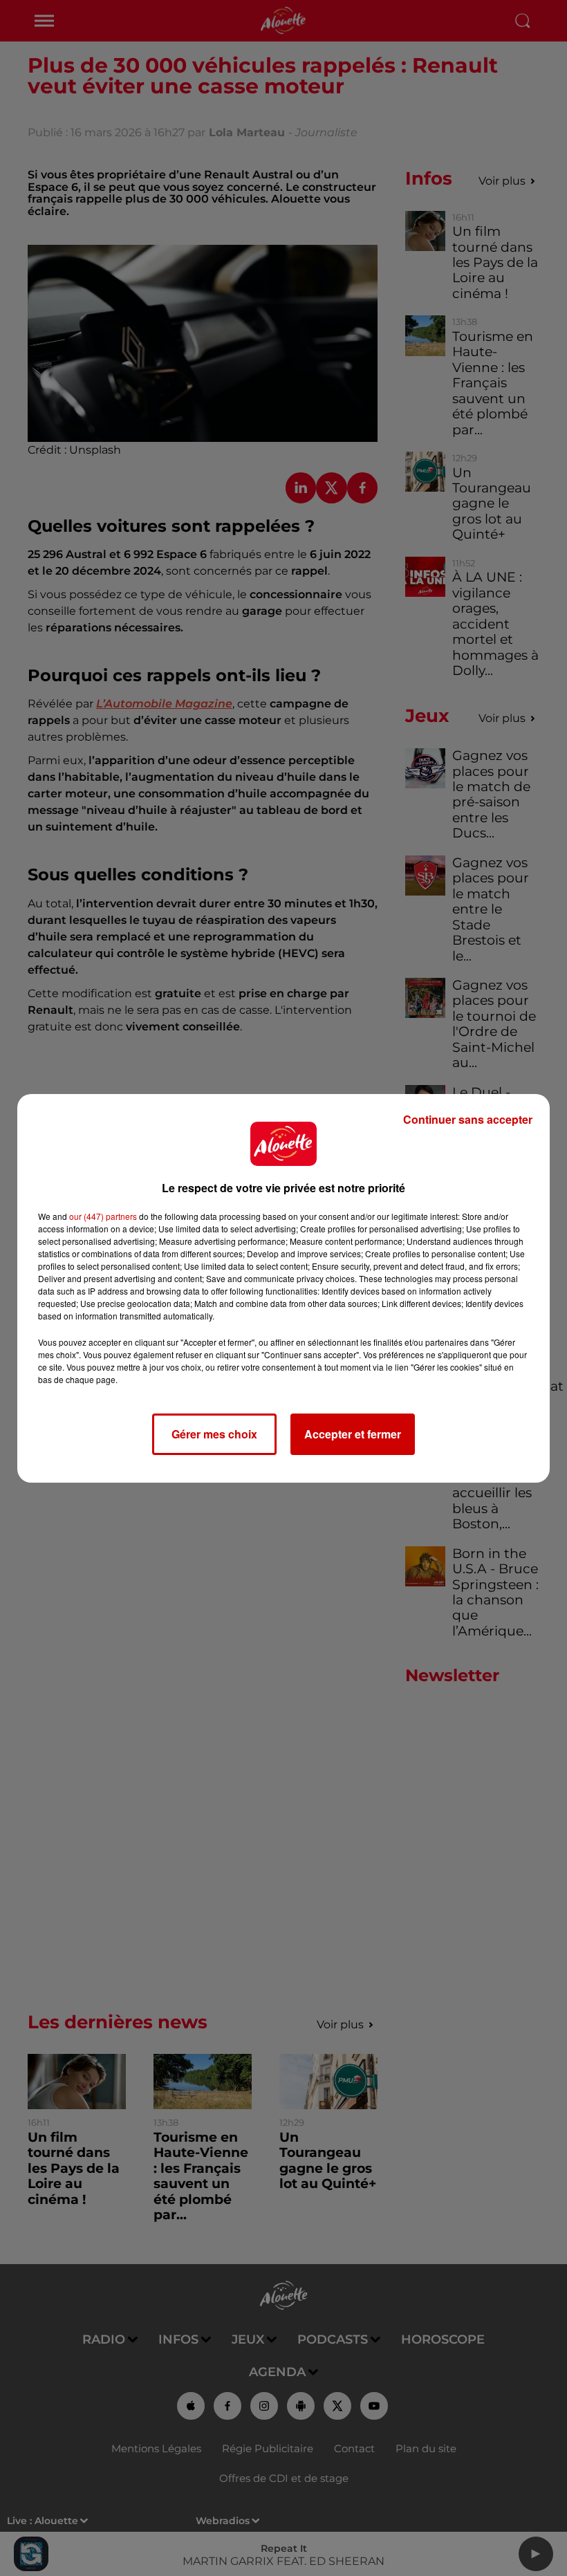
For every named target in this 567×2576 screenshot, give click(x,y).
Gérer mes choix (214, 1434)
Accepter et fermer (353, 1434)
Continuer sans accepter (468, 1119)
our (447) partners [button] (103, 1216)
